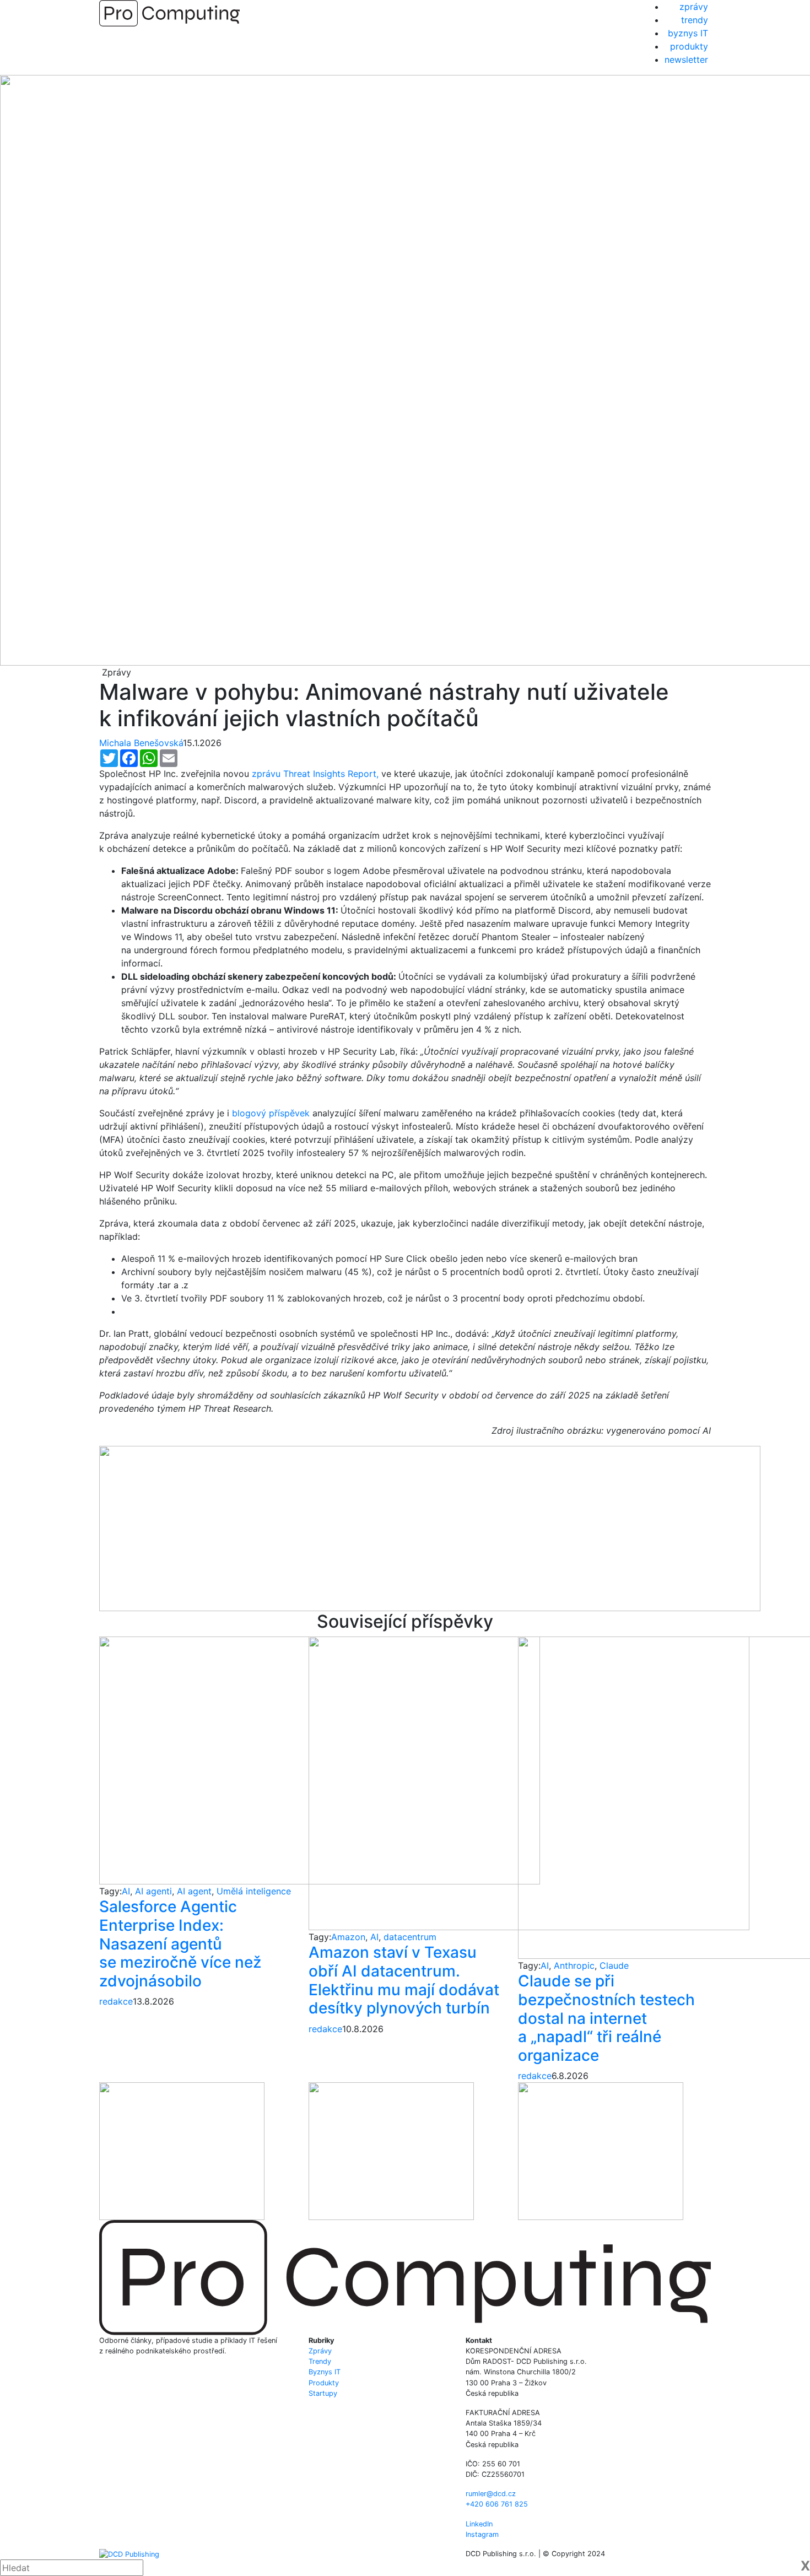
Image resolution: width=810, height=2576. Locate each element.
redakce (116, 2001)
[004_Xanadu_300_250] (182, 2151)
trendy (695, 20)
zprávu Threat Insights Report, (315, 774)
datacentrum (410, 1937)
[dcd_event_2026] (430, 1527)
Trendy (320, 2361)
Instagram (482, 2534)
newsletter (686, 60)
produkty (689, 46)
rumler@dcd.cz (491, 2494)
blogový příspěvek (271, 1113)
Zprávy (320, 2351)
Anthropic (574, 1965)
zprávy (694, 7)
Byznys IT (325, 2372)
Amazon (348, 1937)
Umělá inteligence (254, 1891)
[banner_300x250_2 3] (601, 2151)
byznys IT (688, 33)
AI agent (194, 1891)
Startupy (323, 2393)
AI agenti (153, 1891)
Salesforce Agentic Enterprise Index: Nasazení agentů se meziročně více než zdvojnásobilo (180, 1943)
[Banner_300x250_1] (391, 2151)
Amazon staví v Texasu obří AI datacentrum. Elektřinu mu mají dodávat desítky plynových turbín (404, 1980)
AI (126, 1891)
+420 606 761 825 (497, 2504)
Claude (614, 1965)
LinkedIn (479, 2524)
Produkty (324, 2383)
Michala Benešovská (141, 743)
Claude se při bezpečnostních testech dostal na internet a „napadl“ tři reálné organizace (606, 2018)
